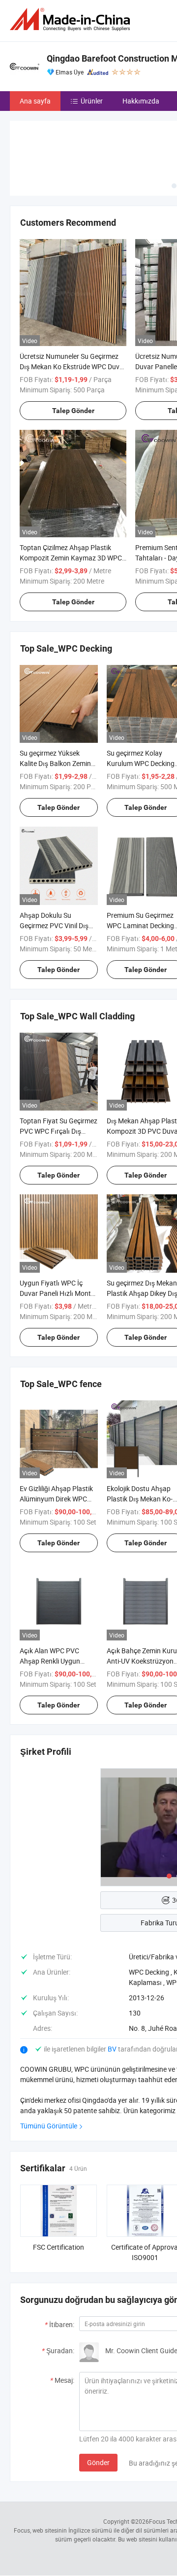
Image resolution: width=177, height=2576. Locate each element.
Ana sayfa (35, 101)
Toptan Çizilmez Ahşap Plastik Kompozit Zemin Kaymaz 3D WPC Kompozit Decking (71, 558)
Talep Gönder (73, 411)
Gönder (98, 2462)
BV (113, 2049)
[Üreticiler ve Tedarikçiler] (72, 19)
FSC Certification (59, 2247)
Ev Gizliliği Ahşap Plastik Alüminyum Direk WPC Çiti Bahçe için (56, 1499)
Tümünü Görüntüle (49, 2126)
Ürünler (92, 101)
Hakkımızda (141, 101)
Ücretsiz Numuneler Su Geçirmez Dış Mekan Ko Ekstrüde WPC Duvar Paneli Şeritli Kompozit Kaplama (73, 366)
